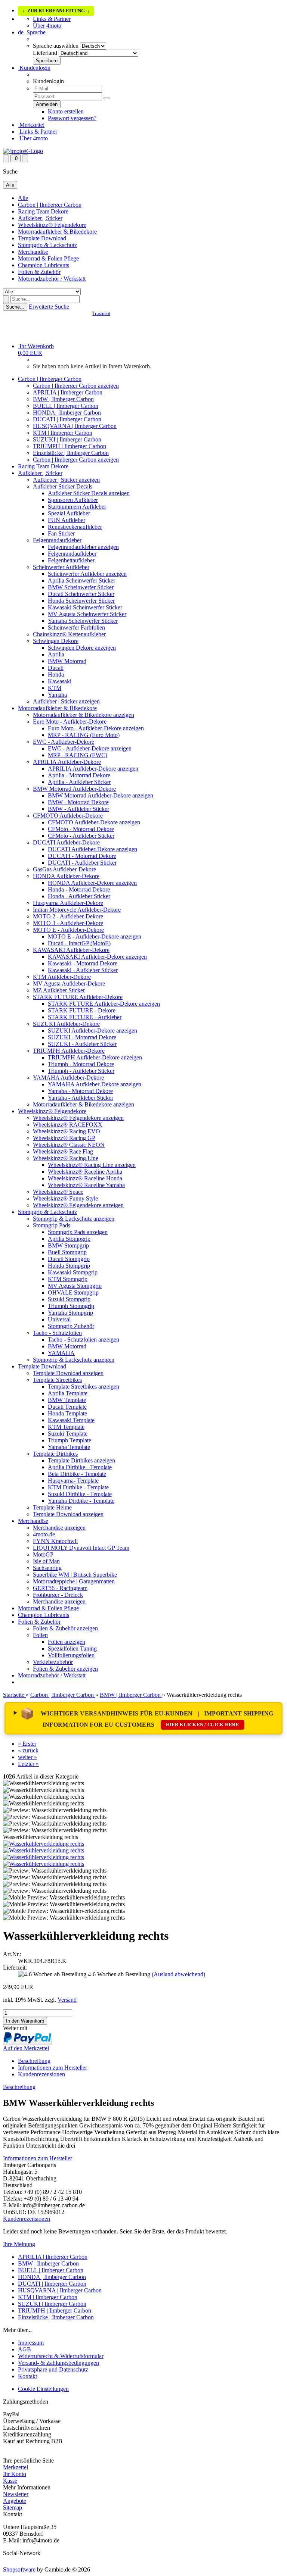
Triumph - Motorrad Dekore (81, 1064)
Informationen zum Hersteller (53, 2068)
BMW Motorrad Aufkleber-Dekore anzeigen (101, 795)
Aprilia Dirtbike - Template (80, 1467)
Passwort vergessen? (72, 118)
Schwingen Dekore (56, 641)
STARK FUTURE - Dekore (82, 1010)
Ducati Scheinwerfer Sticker (81, 594)
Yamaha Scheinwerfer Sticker (83, 621)
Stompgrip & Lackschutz (47, 245)
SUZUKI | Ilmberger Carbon (67, 439)
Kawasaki (60, 681)
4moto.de (44, 1534)
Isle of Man (46, 1561)
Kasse (10, 2481)
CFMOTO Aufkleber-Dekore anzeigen (94, 822)
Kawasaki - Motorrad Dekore (83, 963)
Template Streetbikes (57, 1380)
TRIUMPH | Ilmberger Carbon (70, 446)
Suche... (15, 307)
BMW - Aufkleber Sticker (78, 809)
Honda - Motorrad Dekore (79, 889)
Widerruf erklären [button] (24, 2454)
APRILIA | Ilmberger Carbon (68, 392)
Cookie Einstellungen (43, 2389)
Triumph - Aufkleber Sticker (81, 1071)
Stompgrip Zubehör (71, 1326)
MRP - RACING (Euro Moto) (84, 735)
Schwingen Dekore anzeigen (82, 648)
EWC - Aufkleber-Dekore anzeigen (90, 748)
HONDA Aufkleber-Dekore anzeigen (92, 883)
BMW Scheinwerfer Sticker (81, 587)
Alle (23, 198)
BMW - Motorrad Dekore (78, 802)
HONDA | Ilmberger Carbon (67, 413)
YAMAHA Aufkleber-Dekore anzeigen (95, 1084)
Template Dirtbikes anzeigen (81, 1460)
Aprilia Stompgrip (69, 1239)
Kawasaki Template (71, 1420)
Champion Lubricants (44, 265)
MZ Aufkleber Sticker (59, 990)
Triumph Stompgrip (71, 1306)
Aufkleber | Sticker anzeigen (66, 480)
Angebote (15, 2501)
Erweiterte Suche (49, 307)
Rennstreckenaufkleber (75, 527)
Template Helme (52, 1507)
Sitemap (13, 2508)
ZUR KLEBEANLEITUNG (56, 11)
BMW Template (67, 1400)
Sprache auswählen (56, 46)
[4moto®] (23, 151)
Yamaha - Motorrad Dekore (80, 1091)
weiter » (27, 1757)
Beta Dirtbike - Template (77, 1474)
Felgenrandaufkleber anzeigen (83, 547)
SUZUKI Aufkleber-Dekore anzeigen (92, 1031)
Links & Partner (52, 19)
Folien (40, 1635)
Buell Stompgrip (67, 1252)
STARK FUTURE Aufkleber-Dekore (78, 997)
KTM (55, 688)
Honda (56, 675)
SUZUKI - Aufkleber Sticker (82, 1044)
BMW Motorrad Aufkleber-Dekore (74, 789)
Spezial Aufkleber (69, 513)
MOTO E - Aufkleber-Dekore (68, 930)
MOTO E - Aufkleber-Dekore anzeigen (95, 936)
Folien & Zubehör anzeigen (65, 1628)
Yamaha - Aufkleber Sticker (81, 1098)
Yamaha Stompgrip (70, 1313)
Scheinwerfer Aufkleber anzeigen (87, 574)
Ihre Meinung (19, 2244)
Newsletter (16, 2494)
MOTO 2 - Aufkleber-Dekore (68, 916)
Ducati (56, 668)
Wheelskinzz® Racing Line (66, 1158)
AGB (24, 2349)
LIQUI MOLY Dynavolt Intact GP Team (81, 1548)
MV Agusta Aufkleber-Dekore (69, 983)
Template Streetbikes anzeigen (84, 1387)
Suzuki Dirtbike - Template (80, 1494)
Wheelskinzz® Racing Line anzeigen (92, 1165)
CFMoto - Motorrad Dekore (81, 829)
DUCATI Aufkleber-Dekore (66, 842)
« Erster (27, 1744)
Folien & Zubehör (39, 272)
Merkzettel (31, 125)
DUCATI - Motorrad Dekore (82, 856)
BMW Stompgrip (68, 1245)
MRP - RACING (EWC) (78, 755)
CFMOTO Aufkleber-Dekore (68, 816)
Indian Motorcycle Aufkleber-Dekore (77, 910)
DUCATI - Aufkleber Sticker (82, 863)
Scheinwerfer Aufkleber (61, 567)
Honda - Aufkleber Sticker (79, 896)
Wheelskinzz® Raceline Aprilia (85, 1172)
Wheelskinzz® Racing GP (64, 1138)
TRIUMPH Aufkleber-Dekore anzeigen (95, 1057)
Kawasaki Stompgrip (73, 1272)
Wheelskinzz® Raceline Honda (85, 1178)
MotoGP (43, 1554)
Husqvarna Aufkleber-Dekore (68, 903)
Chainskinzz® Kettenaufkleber (69, 634)
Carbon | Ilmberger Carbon (50, 205)
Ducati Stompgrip (69, 1259)
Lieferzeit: (15, 1968)
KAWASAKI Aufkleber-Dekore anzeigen (97, 957)
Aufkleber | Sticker (40, 218)
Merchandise (33, 252)
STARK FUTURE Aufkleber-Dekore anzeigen (104, 1004)
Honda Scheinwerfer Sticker (81, 601)
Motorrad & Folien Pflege (48, 258)
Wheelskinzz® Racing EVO (67, 1131)
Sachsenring (47, 1568)
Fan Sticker (61, 533)
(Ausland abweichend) (178, 1974)
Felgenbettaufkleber (71, 560)
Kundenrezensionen (41, 2074)
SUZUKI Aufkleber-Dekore (66, 1024)
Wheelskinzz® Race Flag (63, 1151)
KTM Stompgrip (68, 1279)
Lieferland (45, 53)
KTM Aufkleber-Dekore (62, 977)
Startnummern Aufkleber (77, 507)
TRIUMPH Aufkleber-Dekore (69, 1051)
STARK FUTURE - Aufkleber (85, 1017)
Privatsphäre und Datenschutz (53, 2369)
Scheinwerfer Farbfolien (76, 627)
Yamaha (57, 695)
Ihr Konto (15, 2474)
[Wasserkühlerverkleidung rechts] (44, 1844)
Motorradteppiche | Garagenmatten (74, 1581)
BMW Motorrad (67, 661)
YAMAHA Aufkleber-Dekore (68, 1078)
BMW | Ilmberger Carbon (63, 399)
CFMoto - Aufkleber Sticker (81, 836)
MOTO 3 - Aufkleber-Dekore (68, 923)
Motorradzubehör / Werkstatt (52, 279)
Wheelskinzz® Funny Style (65, 1198)
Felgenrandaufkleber (57, 540)
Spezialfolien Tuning (72, 1648)
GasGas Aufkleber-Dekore (64, 869)
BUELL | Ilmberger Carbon (66, 406)
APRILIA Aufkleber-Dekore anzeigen (93, 769)
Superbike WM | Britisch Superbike (75, 1575)
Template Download (42, 238)
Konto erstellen (66, 111)
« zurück (28, 1750)
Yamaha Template (69, 1447)
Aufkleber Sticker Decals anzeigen (89, 493)
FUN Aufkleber (67, 520)
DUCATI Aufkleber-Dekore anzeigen (92, 849)
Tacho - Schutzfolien (57, 1333)
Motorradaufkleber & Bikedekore (57, 232)
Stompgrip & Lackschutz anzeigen (74, 1219)
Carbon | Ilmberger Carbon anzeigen (76, 386)
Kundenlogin (34, 68)
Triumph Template (70, 1440)
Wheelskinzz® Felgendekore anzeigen (78, 1118)
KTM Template (66, 1427)
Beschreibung (34, 2061)
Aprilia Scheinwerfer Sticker (81, 580)
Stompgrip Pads (52, 1225)
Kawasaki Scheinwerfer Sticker (85, 607)
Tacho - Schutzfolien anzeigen (84, 1339)
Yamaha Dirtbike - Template (81, 1501)
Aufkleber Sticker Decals (63, 486)
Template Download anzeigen (68, 1373)
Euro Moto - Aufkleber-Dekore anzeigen (96, 728)
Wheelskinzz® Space (58, 1192)
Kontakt (27, 2376)
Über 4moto (47, 26)
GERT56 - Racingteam (60, 1588)
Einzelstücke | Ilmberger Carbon (71, 453)
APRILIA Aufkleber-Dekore (67, 762)
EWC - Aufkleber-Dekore (64, 742)
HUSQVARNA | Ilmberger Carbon (75, 426)
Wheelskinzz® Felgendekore (52, 225)
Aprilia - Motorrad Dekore (79, 775)
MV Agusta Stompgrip (75, 1286)
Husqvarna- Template (73, 1481)
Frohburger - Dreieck (58, 1595)
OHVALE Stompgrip (73, 1292)
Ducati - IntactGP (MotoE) (79, 943)
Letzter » (28, 1764)
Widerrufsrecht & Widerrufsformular (61, 2356)
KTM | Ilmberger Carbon (63, 433)
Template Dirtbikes (55, 1454)
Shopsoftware (19, 2569)
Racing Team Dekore (43, 211)
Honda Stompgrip (69, 1266)
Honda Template (67, 1413)
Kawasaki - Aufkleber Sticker (83, 970)
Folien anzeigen (67, 1642)
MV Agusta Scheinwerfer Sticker (87, 614)
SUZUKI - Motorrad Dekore (82, 1037)
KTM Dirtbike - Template (78, 1487)
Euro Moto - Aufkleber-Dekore (70, 722)
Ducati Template (67, 1407)
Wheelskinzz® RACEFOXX (68, 1125)
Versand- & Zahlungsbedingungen (58, 2363)
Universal (59, 1319)
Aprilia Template (68, 1393)
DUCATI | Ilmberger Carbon (67, 419)
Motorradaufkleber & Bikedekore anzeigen (84, 715)
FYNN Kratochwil (55, 1541)
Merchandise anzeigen (59, 1528)
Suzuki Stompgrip (69, 1299)
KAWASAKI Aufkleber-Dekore (71, 950)
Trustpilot (101, 313)
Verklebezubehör (53, 1662)
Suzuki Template (68, 1434)
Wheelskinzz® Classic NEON (69, 1145)
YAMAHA (61, 1353)
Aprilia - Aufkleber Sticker (79, 782)
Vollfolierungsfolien (71, 1655)
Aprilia (56, 654)
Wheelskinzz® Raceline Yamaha (86, 1185)
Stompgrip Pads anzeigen (78, 1232)
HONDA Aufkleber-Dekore (66, 876)
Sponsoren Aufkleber (73, 500)
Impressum (31, 2343)
